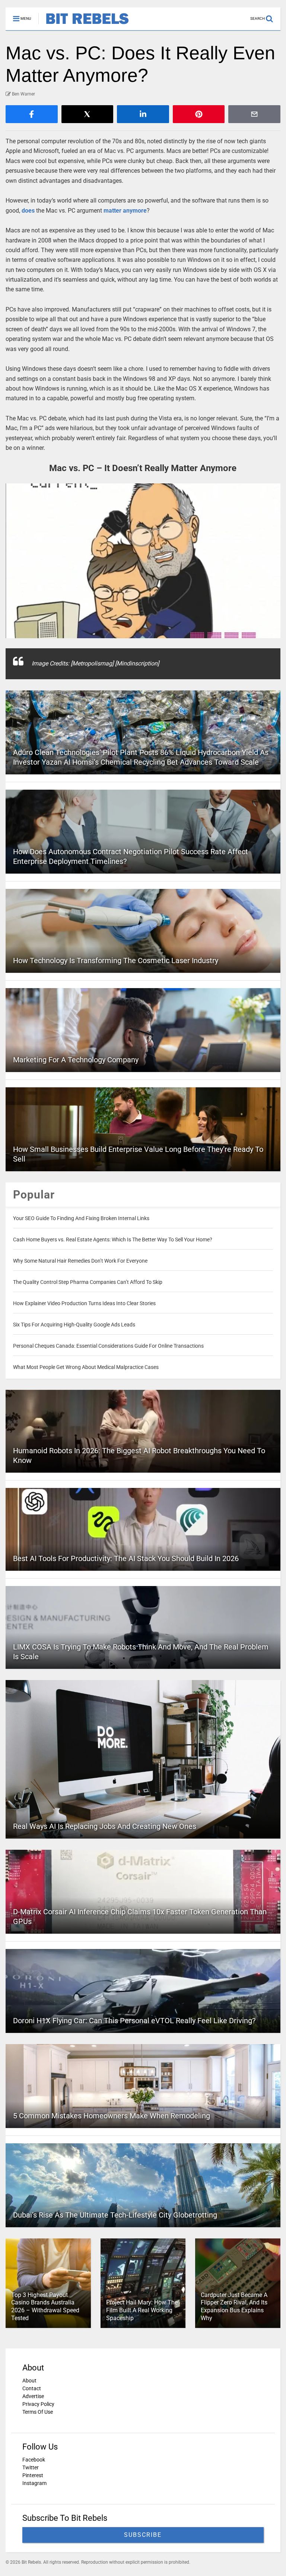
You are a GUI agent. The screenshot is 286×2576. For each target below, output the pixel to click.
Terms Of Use (38, 2412)
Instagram (34, 2483)
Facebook (34, 2460)
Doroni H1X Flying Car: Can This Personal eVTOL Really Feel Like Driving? (134, 2021)
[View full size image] (143, 561)
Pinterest (33, 2475)
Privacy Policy (38, 2404)
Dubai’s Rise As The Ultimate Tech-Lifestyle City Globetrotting (115, 2215)
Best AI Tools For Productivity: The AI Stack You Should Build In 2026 (126, 1558)
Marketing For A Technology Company (76, 1060)
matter (112, 211)
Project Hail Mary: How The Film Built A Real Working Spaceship (142, 2310)
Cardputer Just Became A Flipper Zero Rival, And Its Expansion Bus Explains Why (234, 2307)
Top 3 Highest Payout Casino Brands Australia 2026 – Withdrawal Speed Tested (45, 2307)
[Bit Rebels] (84, 25)
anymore (135, 211)
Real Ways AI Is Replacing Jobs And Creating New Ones (105, 1826)
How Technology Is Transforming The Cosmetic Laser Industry (116, 960)
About (29, 2381)
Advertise (33, 2396)
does (28, 211)
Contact (32, 2388)
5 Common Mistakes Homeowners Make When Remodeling (112, 2116)
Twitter (31, 2467)
